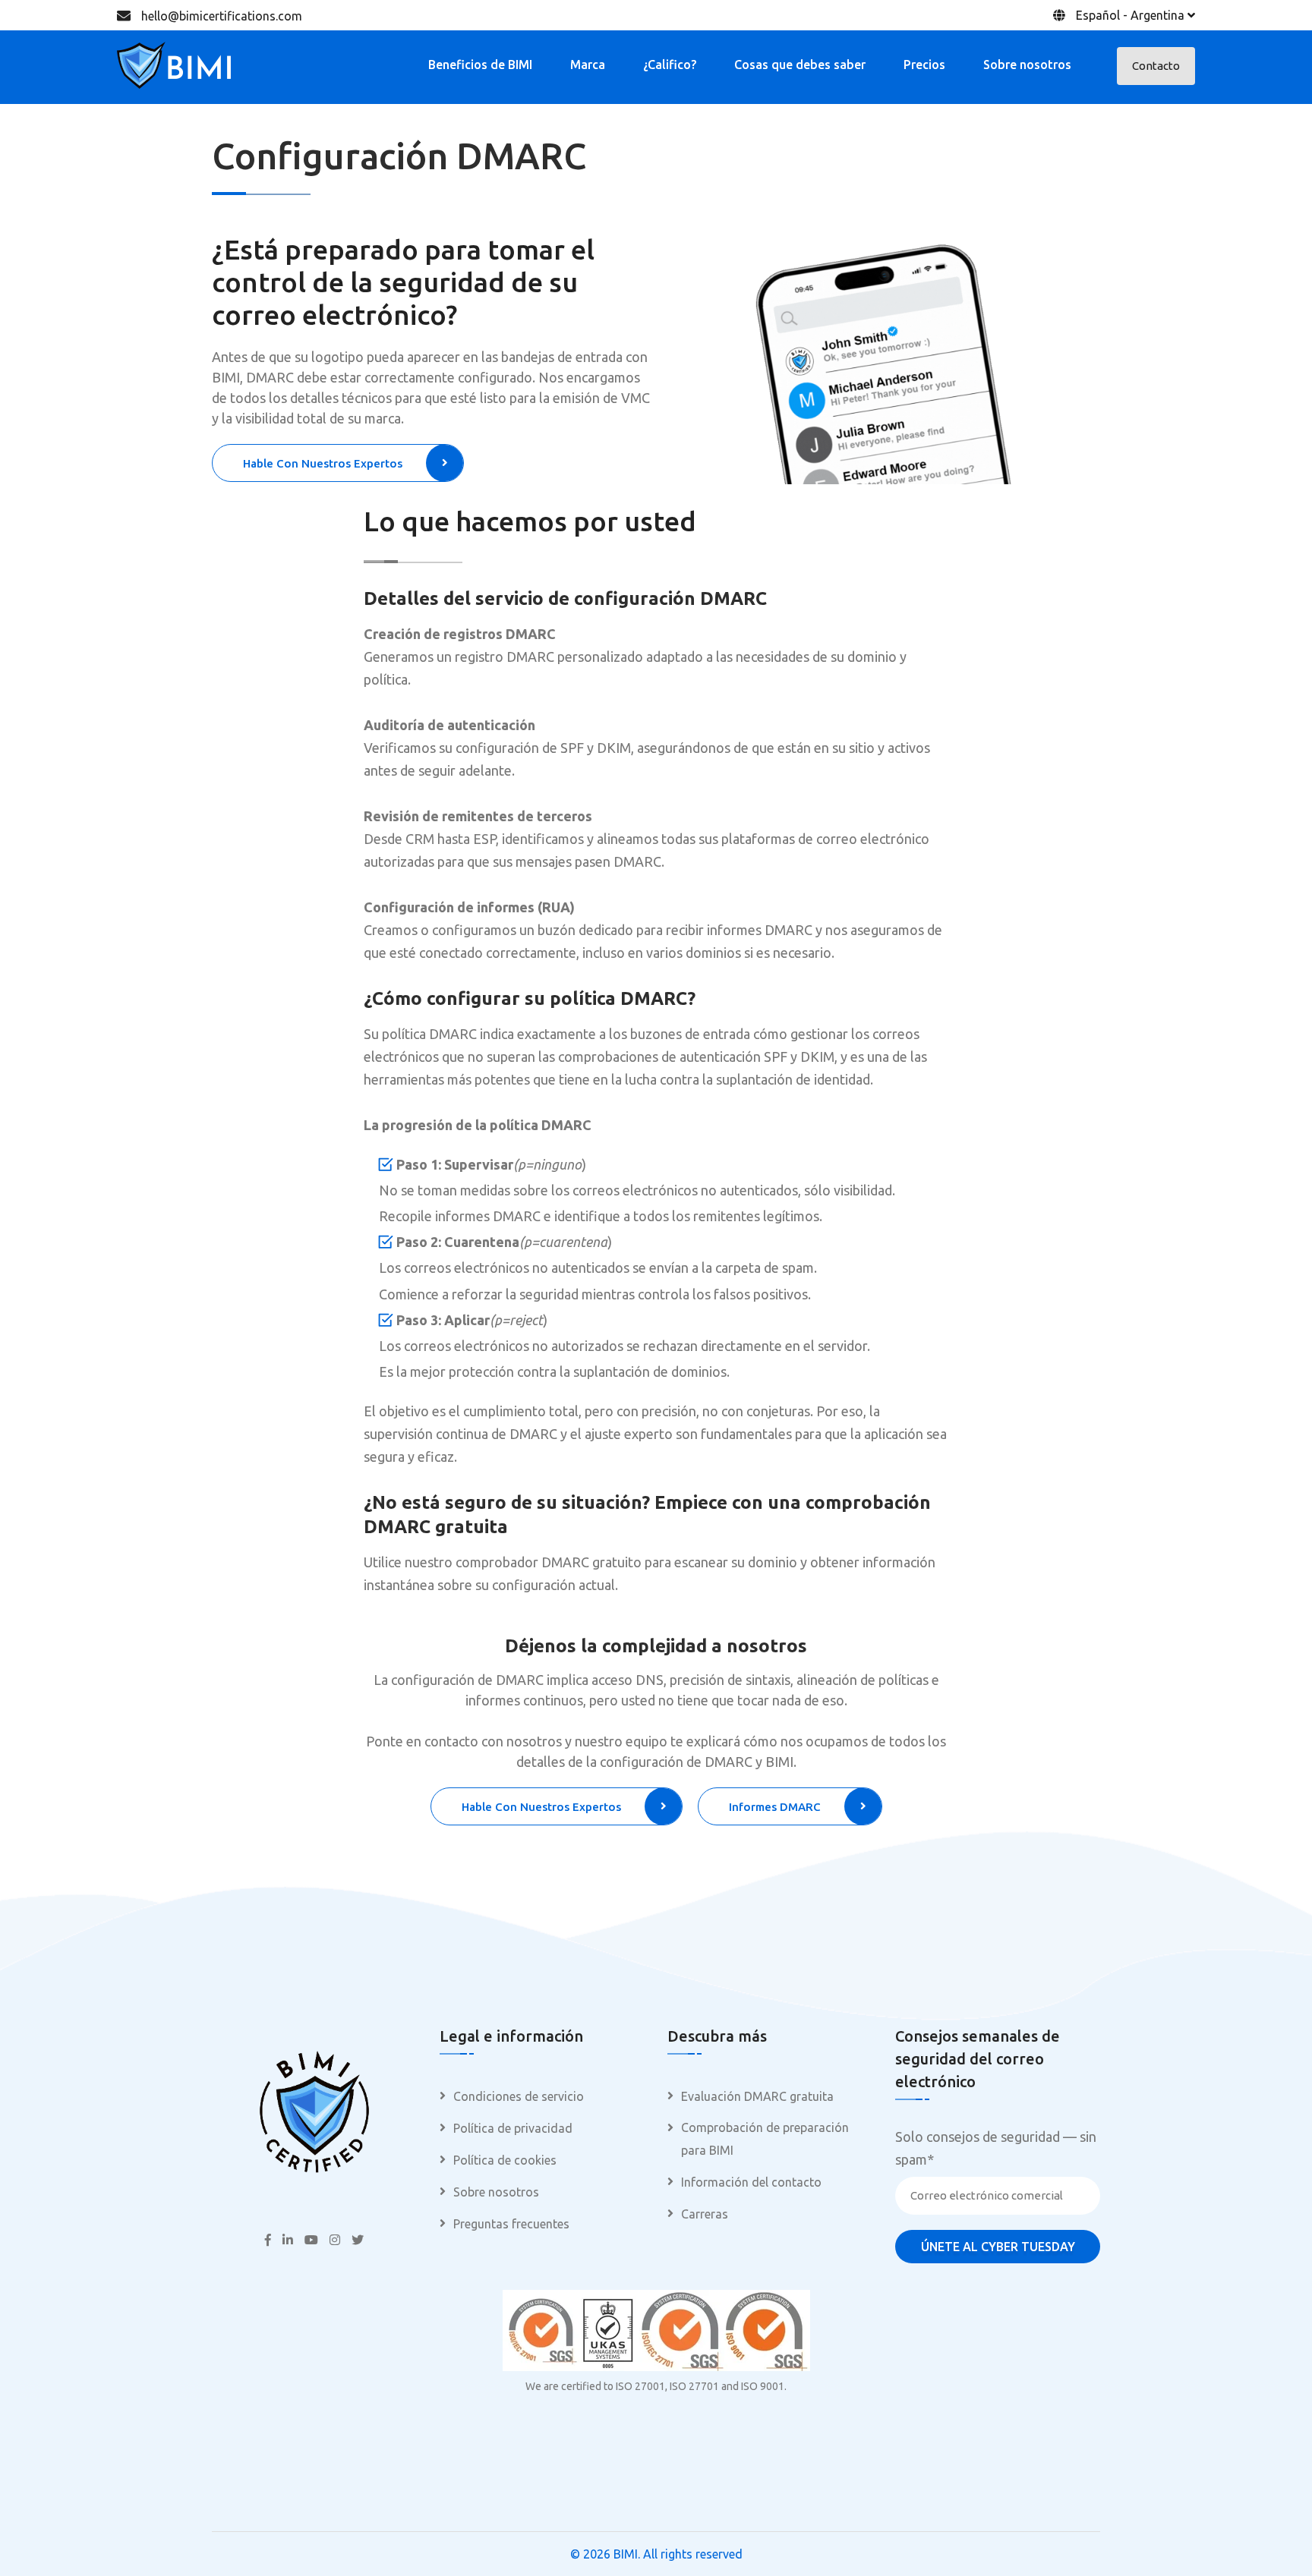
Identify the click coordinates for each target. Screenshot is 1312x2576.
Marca (588, 65)
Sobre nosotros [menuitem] (496, 2192)
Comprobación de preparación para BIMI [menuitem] (765, 2139)
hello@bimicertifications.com (222, 16)
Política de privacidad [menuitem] (513, 2128)
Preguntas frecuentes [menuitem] (511, 2224)
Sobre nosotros (1027, 65)
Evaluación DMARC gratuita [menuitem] (757, 2096)
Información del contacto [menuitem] (751, 2182)
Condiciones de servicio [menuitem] (519, 2096)
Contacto (1156, 66)
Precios (924, 65)
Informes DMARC (775, 1807)
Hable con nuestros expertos (323, 463)
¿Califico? (670, 65)
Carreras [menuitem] (705, 2214)
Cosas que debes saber (800, 65)
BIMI (626, 2554)
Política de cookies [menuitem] (505, 2160)
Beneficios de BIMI (480, 65)
